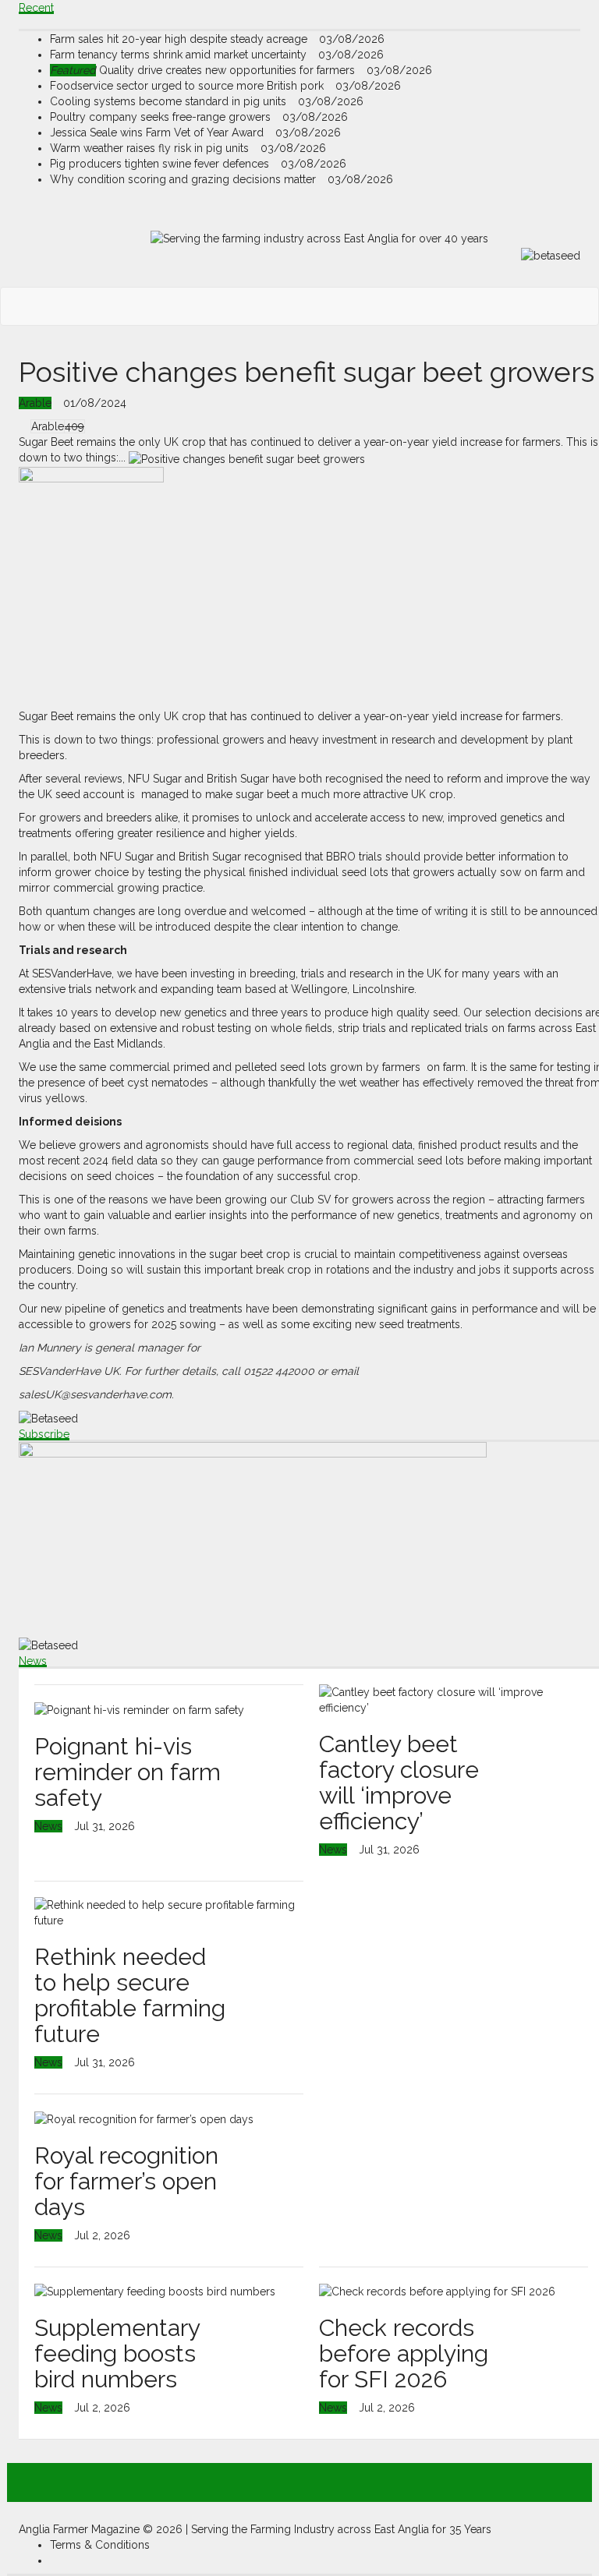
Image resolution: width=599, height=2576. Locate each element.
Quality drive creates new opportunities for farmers (204, 70)
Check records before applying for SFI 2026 (404, 2353)
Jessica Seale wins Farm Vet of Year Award (158, 133)
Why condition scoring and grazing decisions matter (184, 179)
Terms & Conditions (100, 2545)
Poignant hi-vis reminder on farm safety (128, 1772)
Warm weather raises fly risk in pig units (151, 148)
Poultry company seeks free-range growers (162, 117)
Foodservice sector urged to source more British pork (188, 86)
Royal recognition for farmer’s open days (126, 2181)
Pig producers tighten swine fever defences (161, 164)
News (33, 1661)
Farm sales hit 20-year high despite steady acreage (180, 39)
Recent (36, 8)
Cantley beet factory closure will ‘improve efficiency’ (399, 1783)
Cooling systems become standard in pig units (170, 101)
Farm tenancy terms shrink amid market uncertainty (180, 55)
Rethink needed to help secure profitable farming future (130, 1995)
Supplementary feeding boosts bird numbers (117, 2353)
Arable (35, 403)
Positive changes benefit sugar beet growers (307, 372)
